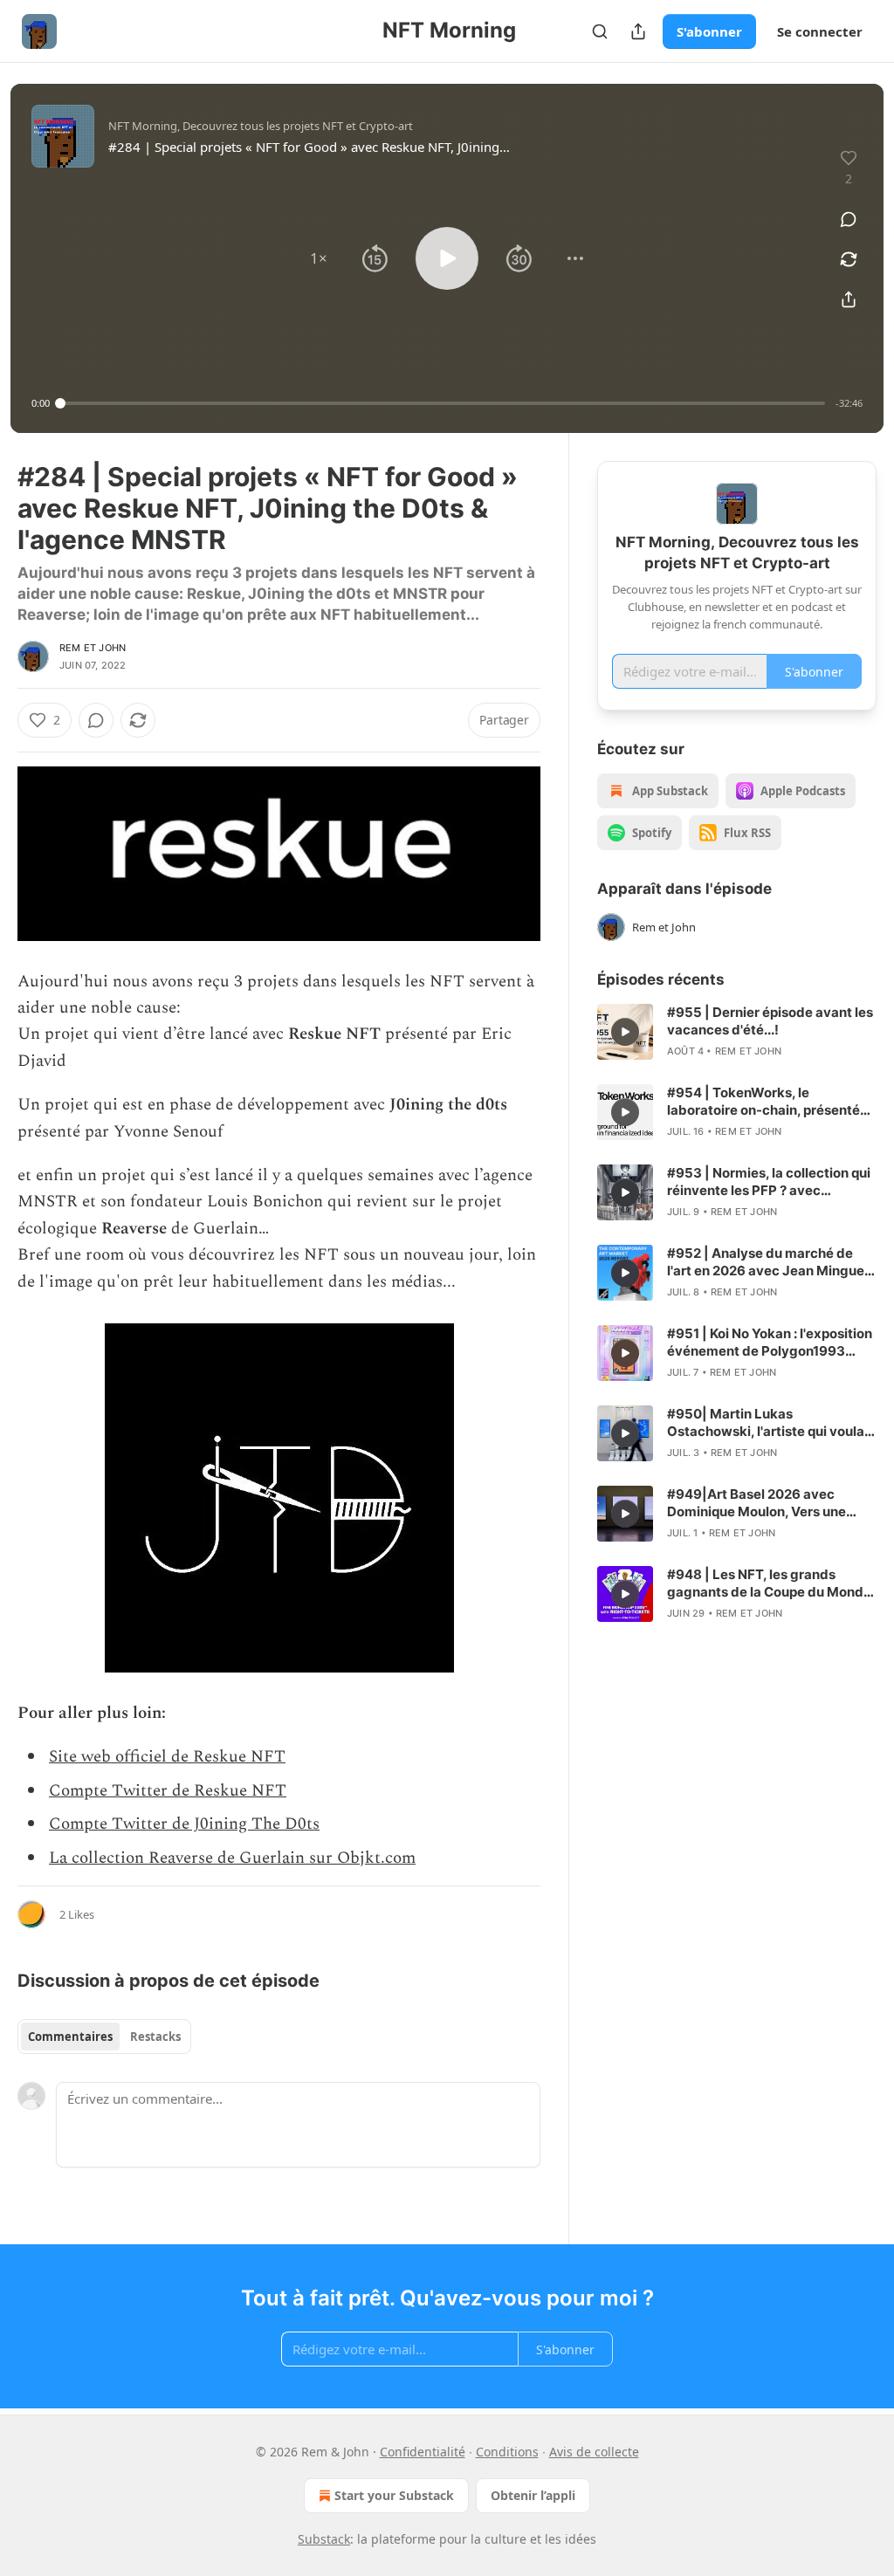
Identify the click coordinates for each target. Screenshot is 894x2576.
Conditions (507, 2452)
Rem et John (93, 648)
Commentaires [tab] (70, 2037)
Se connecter (820, 31)
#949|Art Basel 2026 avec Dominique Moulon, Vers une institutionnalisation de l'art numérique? (756, 1503)
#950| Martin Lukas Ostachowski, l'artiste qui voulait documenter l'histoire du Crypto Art (770, 1423)
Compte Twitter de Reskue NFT (168, 1791)
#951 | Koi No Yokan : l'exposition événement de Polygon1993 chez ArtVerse (770, 1343)
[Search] (600, 31)
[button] (319, 258)
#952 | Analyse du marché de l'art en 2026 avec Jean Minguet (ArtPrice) (768, 1262)
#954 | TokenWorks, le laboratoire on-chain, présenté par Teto (763, 1102)
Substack (324, 2539)
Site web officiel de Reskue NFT (167, 1757)
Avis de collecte (594, 2452)
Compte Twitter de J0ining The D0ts (184, 1824)
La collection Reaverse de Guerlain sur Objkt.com (232, 1858)
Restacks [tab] (155, 2037)
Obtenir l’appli (533, 2495)
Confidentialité (423, 2452)
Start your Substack (394, 2495)
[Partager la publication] (638, 31)
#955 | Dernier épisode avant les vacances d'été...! (770, 1021)
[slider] (443, 403)
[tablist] (104, 2037)
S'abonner (709, 31)
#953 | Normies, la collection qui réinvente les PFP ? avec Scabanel (769, 1182)
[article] (737, 1032)
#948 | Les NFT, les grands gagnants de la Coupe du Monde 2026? (769, 1583)
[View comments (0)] (849, 219)
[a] (625, 1032)
